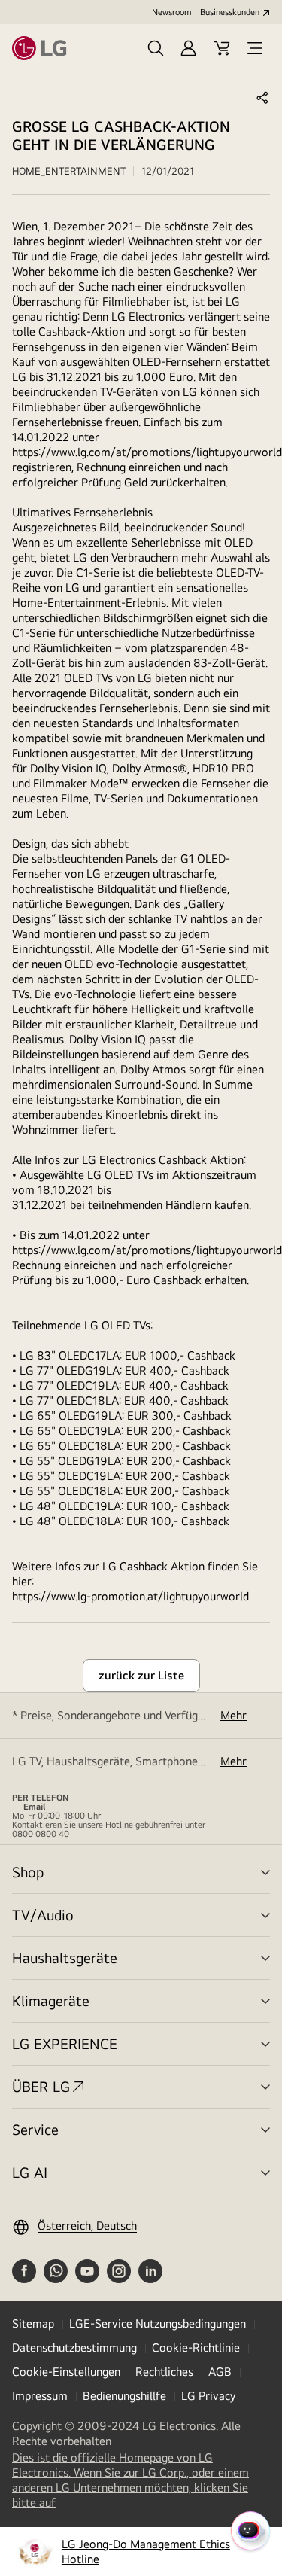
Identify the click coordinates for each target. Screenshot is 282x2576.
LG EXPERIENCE (65, 2043)
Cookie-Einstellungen (66, 2372)
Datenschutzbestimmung (74, 2348)
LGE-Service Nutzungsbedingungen (158, 2323)
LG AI (30, 2172)
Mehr (233, 1715)
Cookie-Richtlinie (196, 2348)
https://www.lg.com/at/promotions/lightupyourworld (147, 452)
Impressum (40, 2396)
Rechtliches (164, 2372)
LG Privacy (208, 2396)
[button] (156, 48)
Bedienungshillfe (124, 2396)
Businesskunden (230, 12)
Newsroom (171, 12)
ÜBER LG (41, 2086)
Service (35, 2129)
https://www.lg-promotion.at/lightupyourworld (130, 1596)
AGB (220, 2372)
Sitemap (33, 2323)
